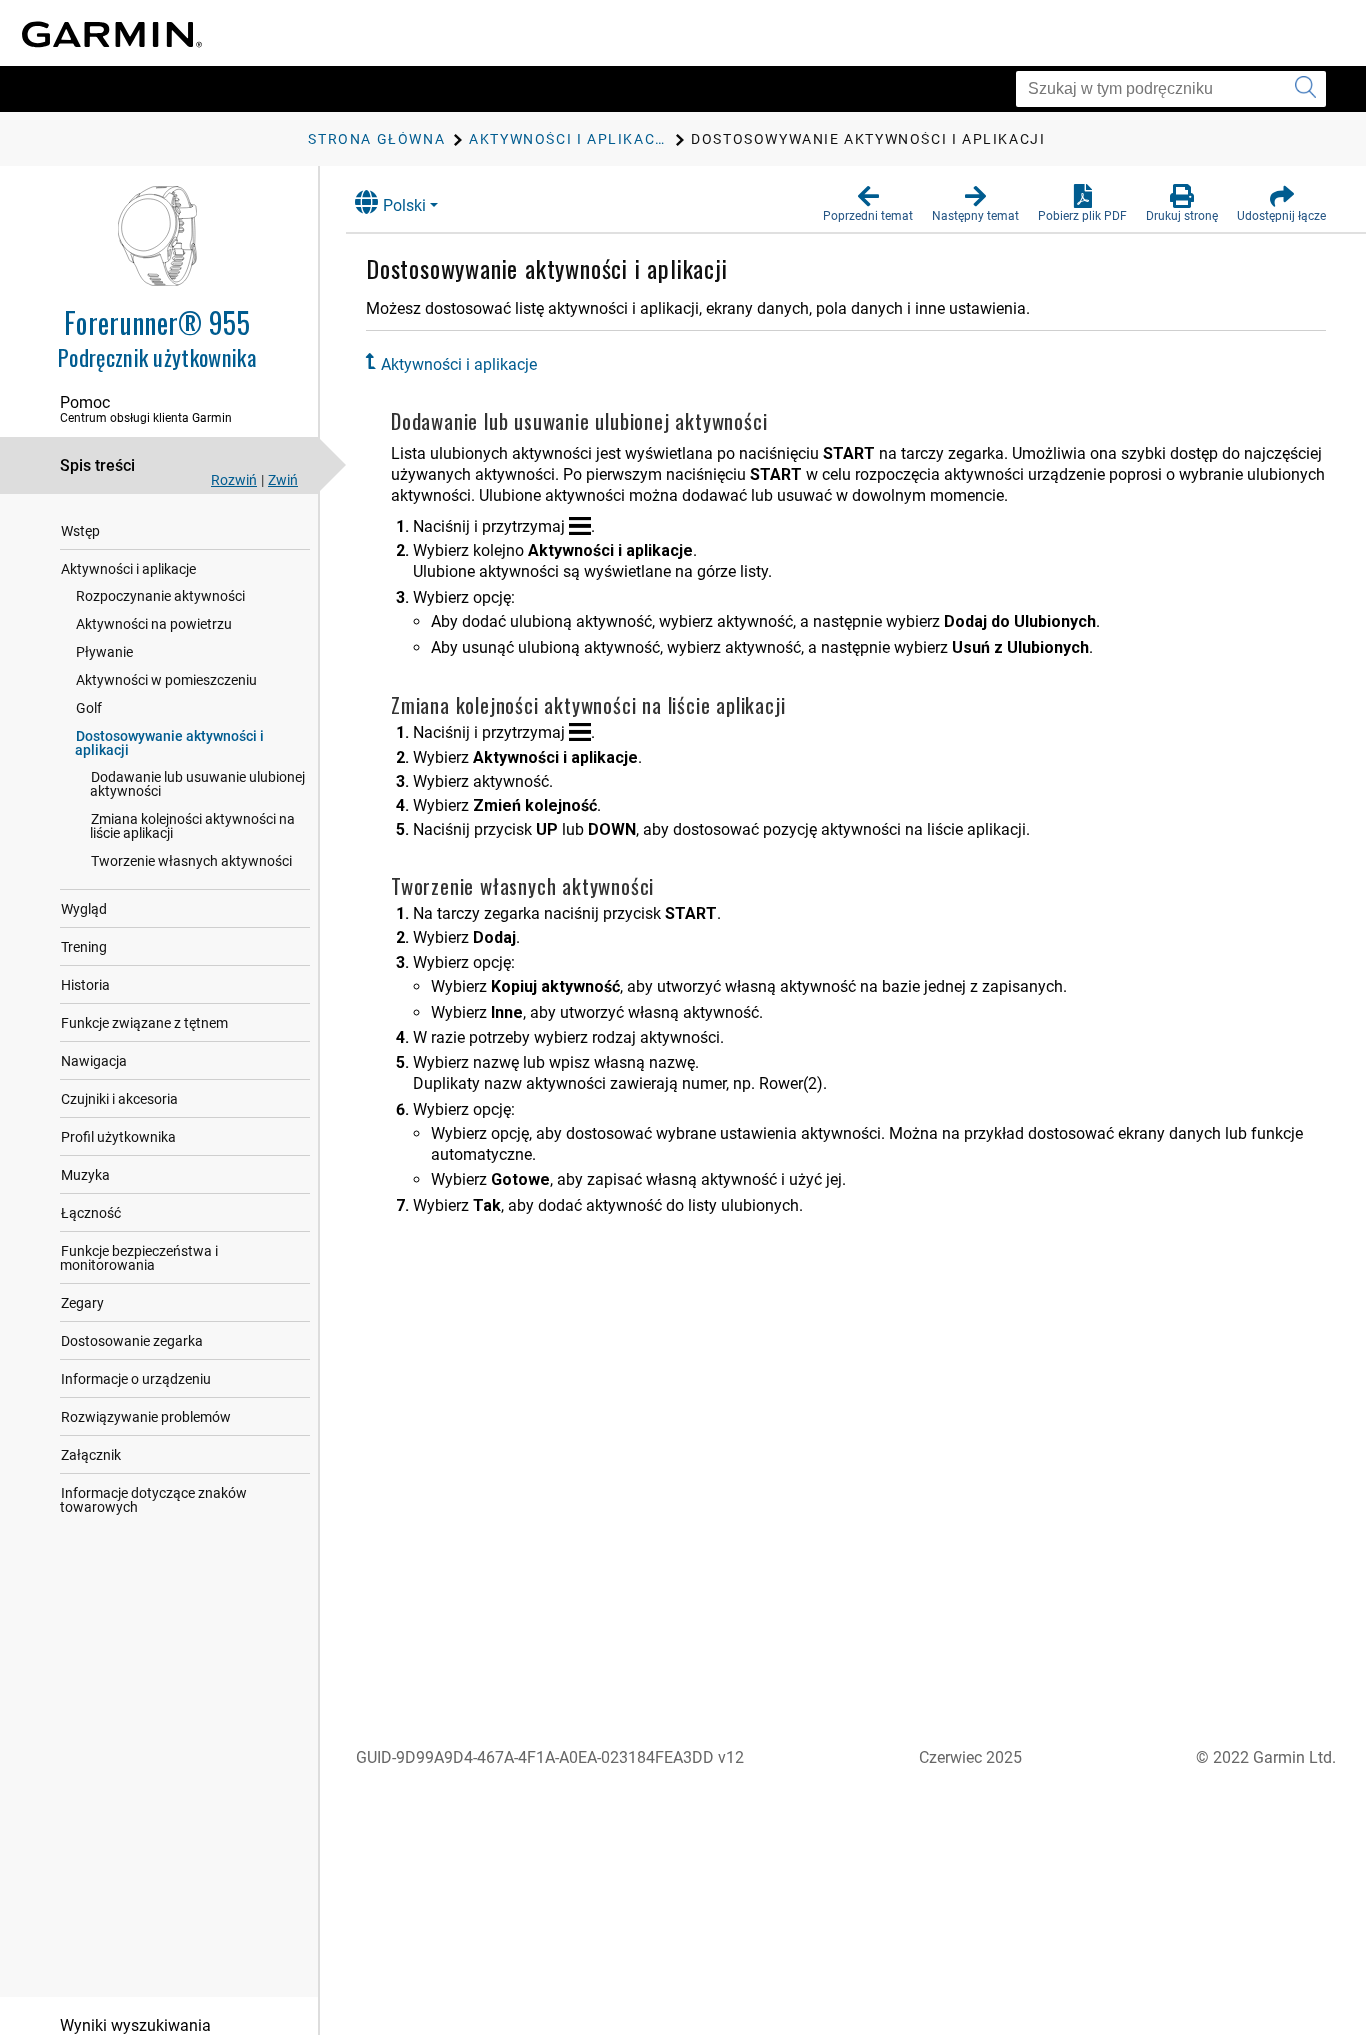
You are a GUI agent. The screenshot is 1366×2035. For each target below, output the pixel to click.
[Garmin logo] (112, 34)
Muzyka (85, 1175)
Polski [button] (404, 205)
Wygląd (84, 909)
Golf (89, 708)
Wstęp (80, 531)
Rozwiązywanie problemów (146, 1417)
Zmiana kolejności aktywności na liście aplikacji (192, 826)
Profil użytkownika (118, 1137)
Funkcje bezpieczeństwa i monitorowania (139, 1258)
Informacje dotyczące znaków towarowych (153, 1500)
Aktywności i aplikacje (128, 569)
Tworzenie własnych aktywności (191, 861)
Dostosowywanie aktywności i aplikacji (169, 743)
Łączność (91, 1213)
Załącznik (91, 1455)
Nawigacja (94, 1061)
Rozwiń (234, 480)
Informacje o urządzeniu (136, 1379)
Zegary (82, 1303)
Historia (85, 985)
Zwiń (283, 480)
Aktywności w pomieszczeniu (166, 680)
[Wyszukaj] (1305, 89)
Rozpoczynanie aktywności (160, 596)
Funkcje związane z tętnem (144, 1023)
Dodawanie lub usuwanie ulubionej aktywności (197, 784)
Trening (84, 947)
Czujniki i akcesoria (119, 1099)
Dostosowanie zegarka (132, 1341)
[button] (868, 204)
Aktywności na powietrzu (154, 624)
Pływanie (104, 652)
